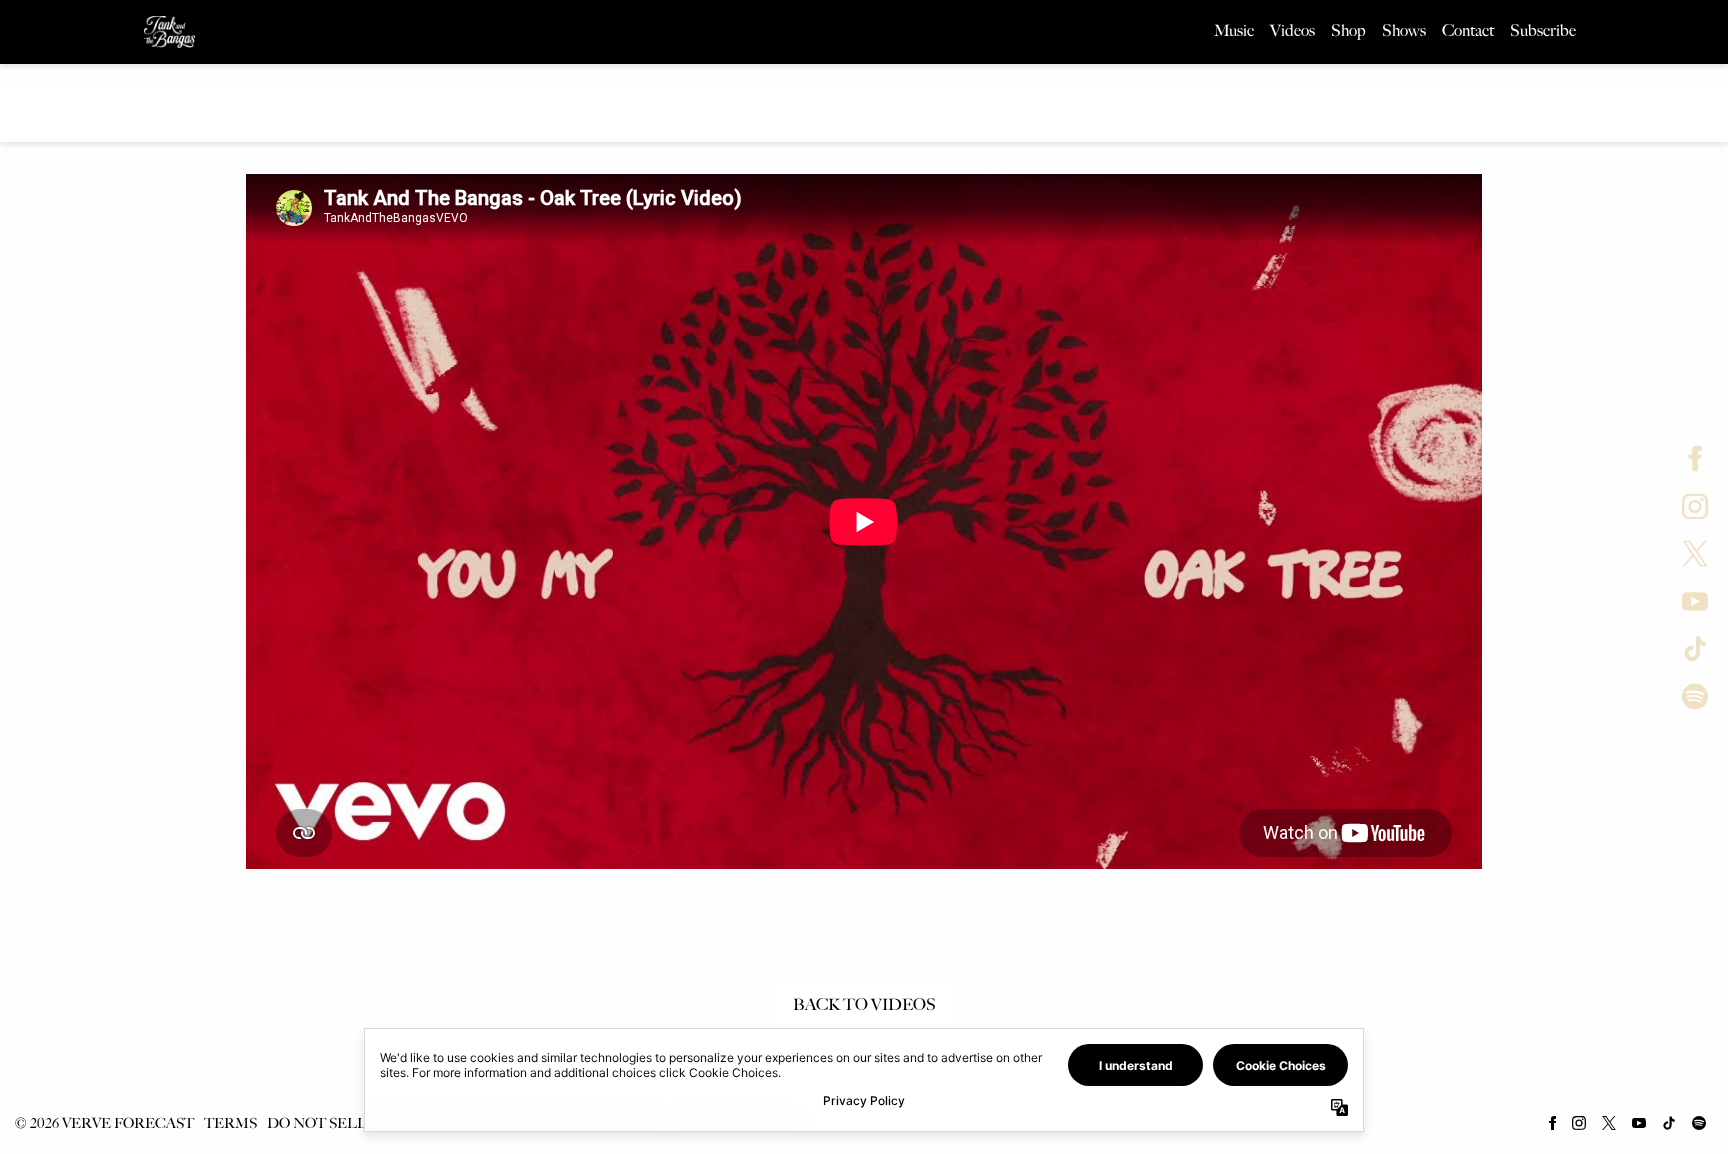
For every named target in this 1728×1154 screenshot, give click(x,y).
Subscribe (1543, 30)
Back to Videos (864, 1004)
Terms (230, 1123)
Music (1234, 30)
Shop (1348, 30)
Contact (1468, 30)
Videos (1292, 30)
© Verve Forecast (104, 1123)
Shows (1404, 30)
